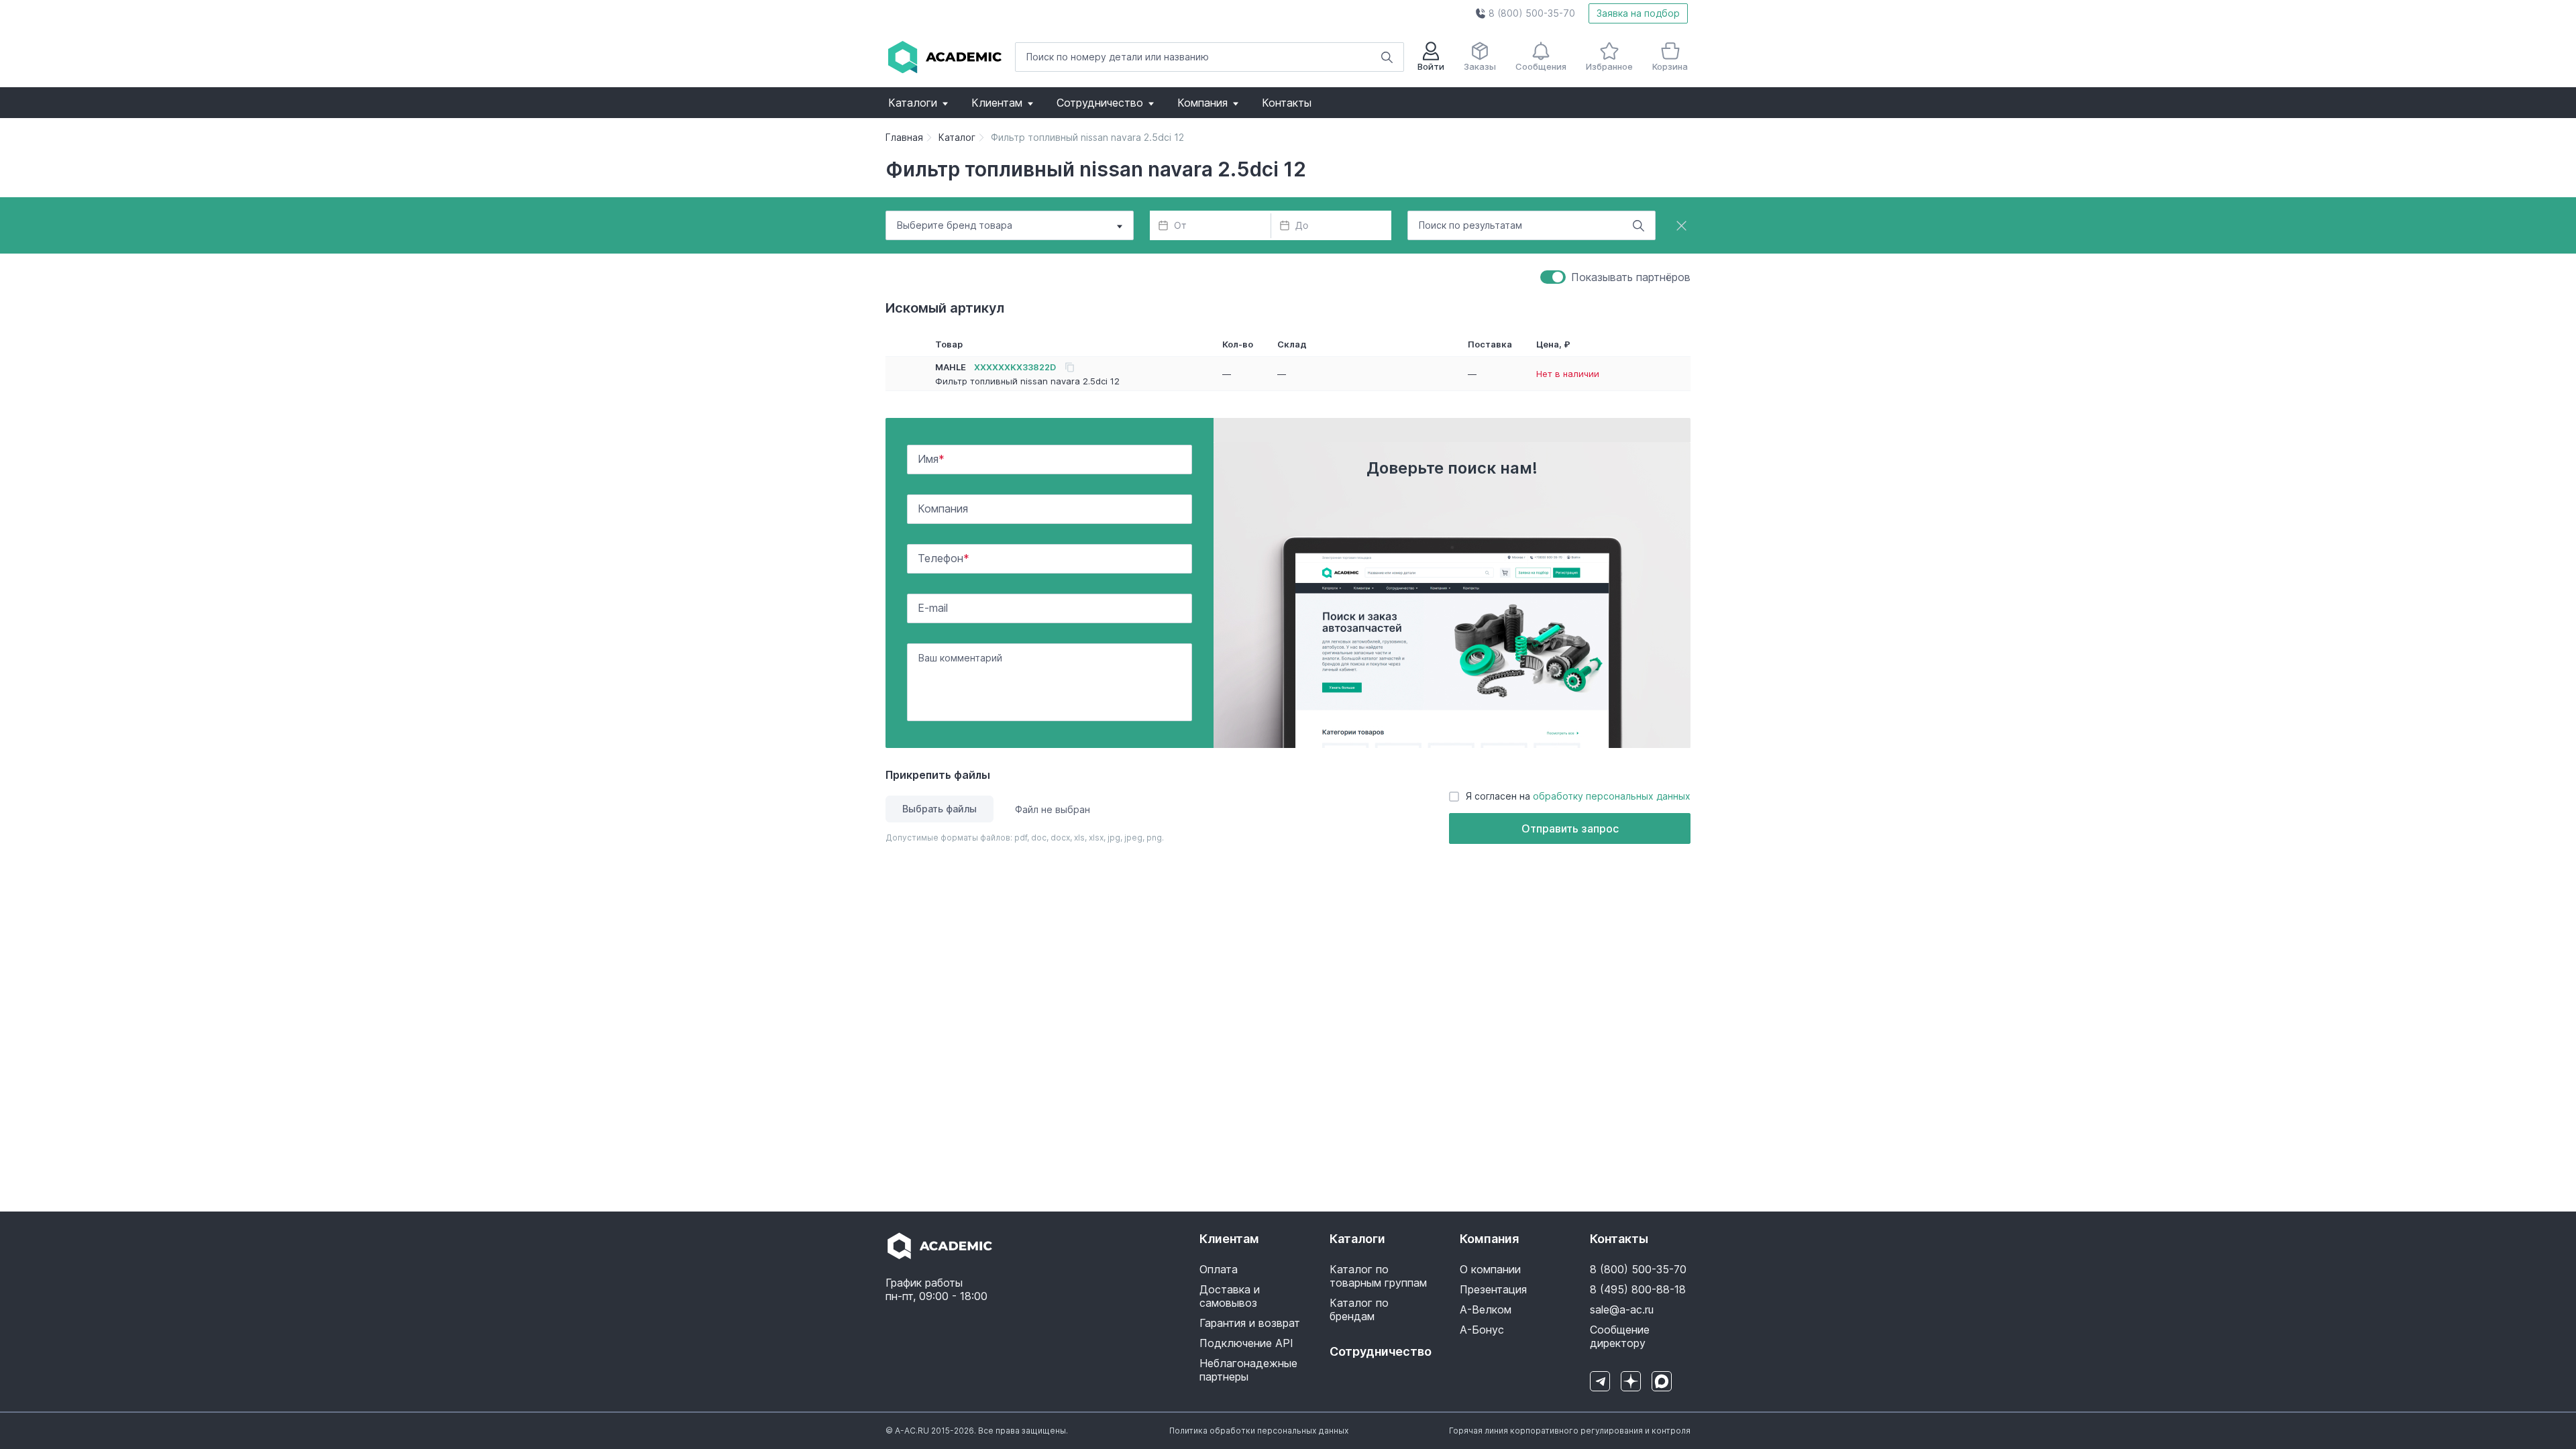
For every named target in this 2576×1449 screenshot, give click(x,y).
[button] (1525, 13)
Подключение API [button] (1246, 1343)
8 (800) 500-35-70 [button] (1638, 1269)
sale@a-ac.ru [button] (1622, 1309)
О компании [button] (1490, 1269)
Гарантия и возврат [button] (1250, 1323)
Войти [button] (1431, 66)
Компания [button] (1202, 103)
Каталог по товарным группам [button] (1378, 1276)
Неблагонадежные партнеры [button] (1248, 1370)
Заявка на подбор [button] (1638, 13)
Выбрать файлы (940, 809)
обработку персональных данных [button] (1612, 796)
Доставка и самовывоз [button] (1230, 1296)
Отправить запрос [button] (1570, 828)
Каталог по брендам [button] (1359, 1309)
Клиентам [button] (997, 103)
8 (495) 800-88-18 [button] (1638, 1289)
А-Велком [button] (1486, 1309)
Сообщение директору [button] (1620, 1336)
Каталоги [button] (913, 103)
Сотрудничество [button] (1100, 103)
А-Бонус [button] (1482, 1330)
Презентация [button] (1493, 1289)
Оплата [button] (1219, 1269)
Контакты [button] (1287, 103)
